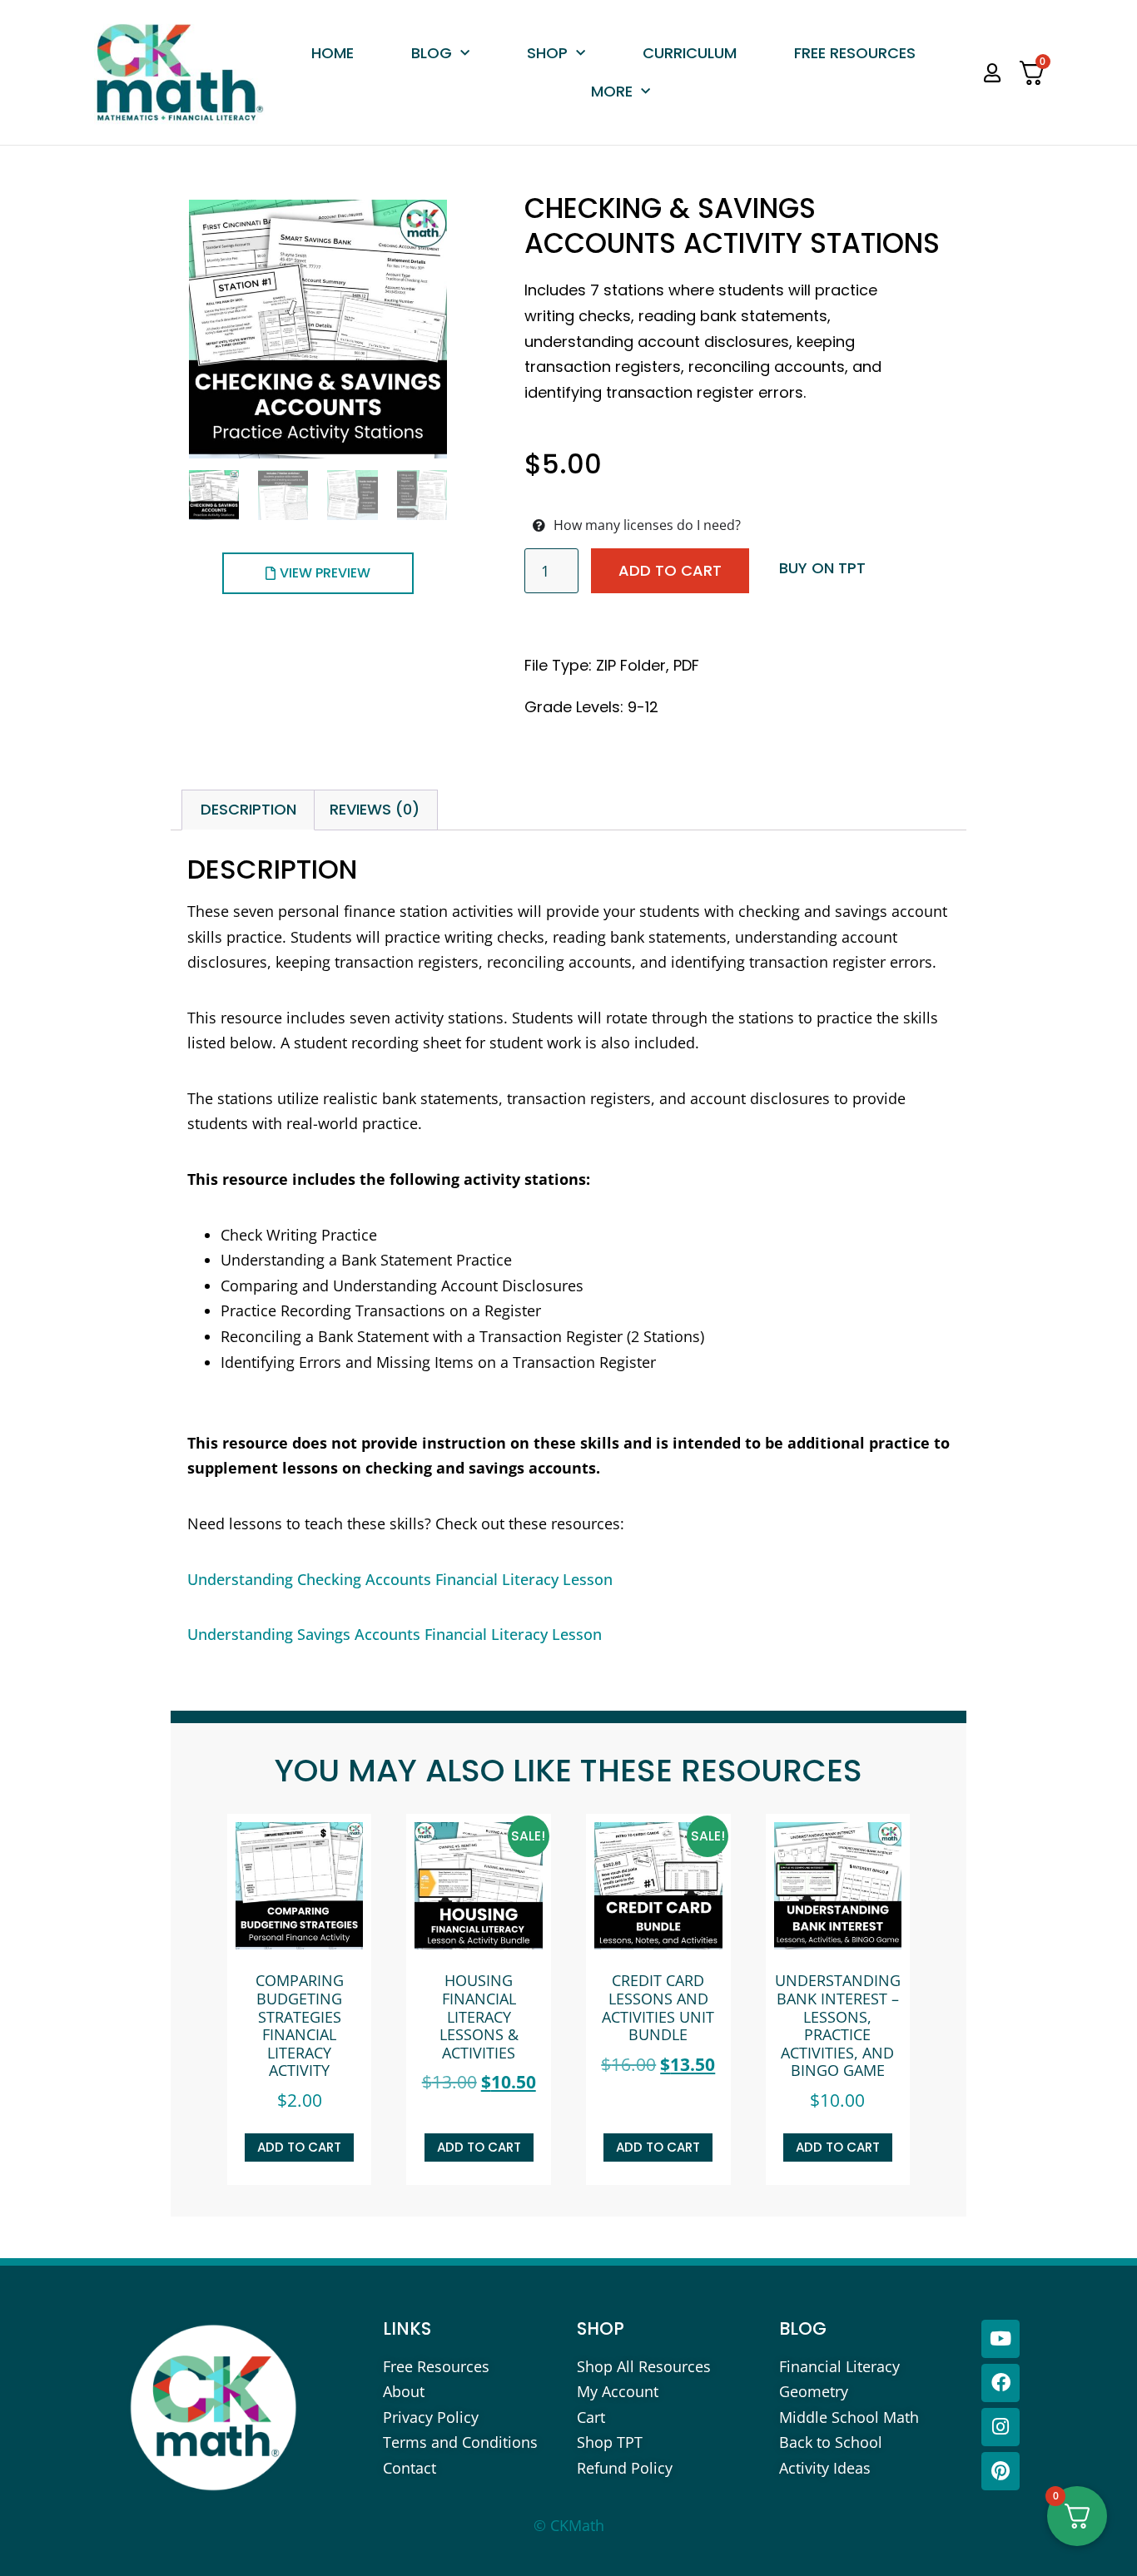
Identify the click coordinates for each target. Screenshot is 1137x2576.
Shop (547, 53)
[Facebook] (1000, 2383)
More (612, 91)
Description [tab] (248, 809)
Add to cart (670, 570)
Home (333, 53)
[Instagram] (1000, 2427)
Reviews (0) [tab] (375, 809)
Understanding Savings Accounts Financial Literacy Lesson (395, 1634)
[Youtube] (1000, 2339)
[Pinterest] (1000, 2471)
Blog (432, 53)
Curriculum (690, 53)
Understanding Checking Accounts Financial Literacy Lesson (400, 1579)
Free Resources (855, 53)
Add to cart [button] (299, 2147)
